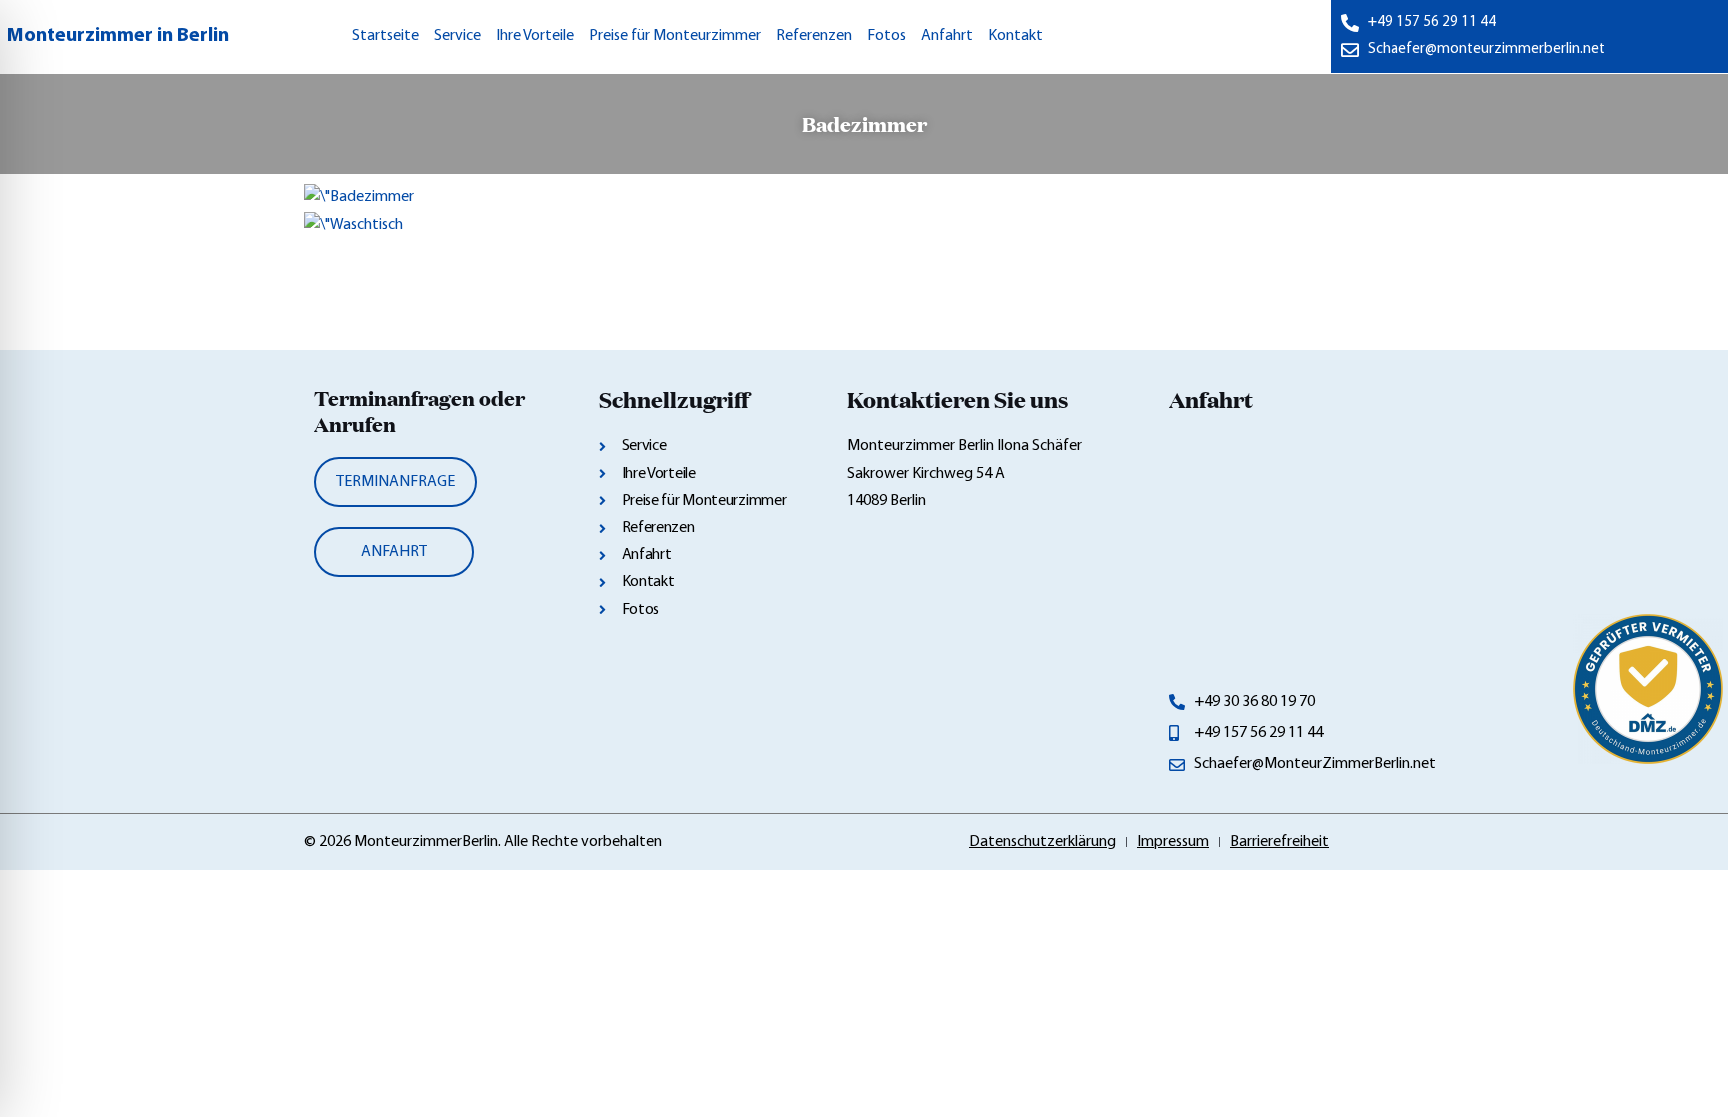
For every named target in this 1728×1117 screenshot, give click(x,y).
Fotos (886, 36)
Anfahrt (947, 36)
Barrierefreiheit (1279, 842)
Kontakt (1015, 36)
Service (457, 36)
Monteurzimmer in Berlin (118, 36)
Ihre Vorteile (535, 36)
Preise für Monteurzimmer (675, 36)
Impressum (1173, 842)
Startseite (385, 36)
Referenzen (814, 36)
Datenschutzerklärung (1042, 842)
